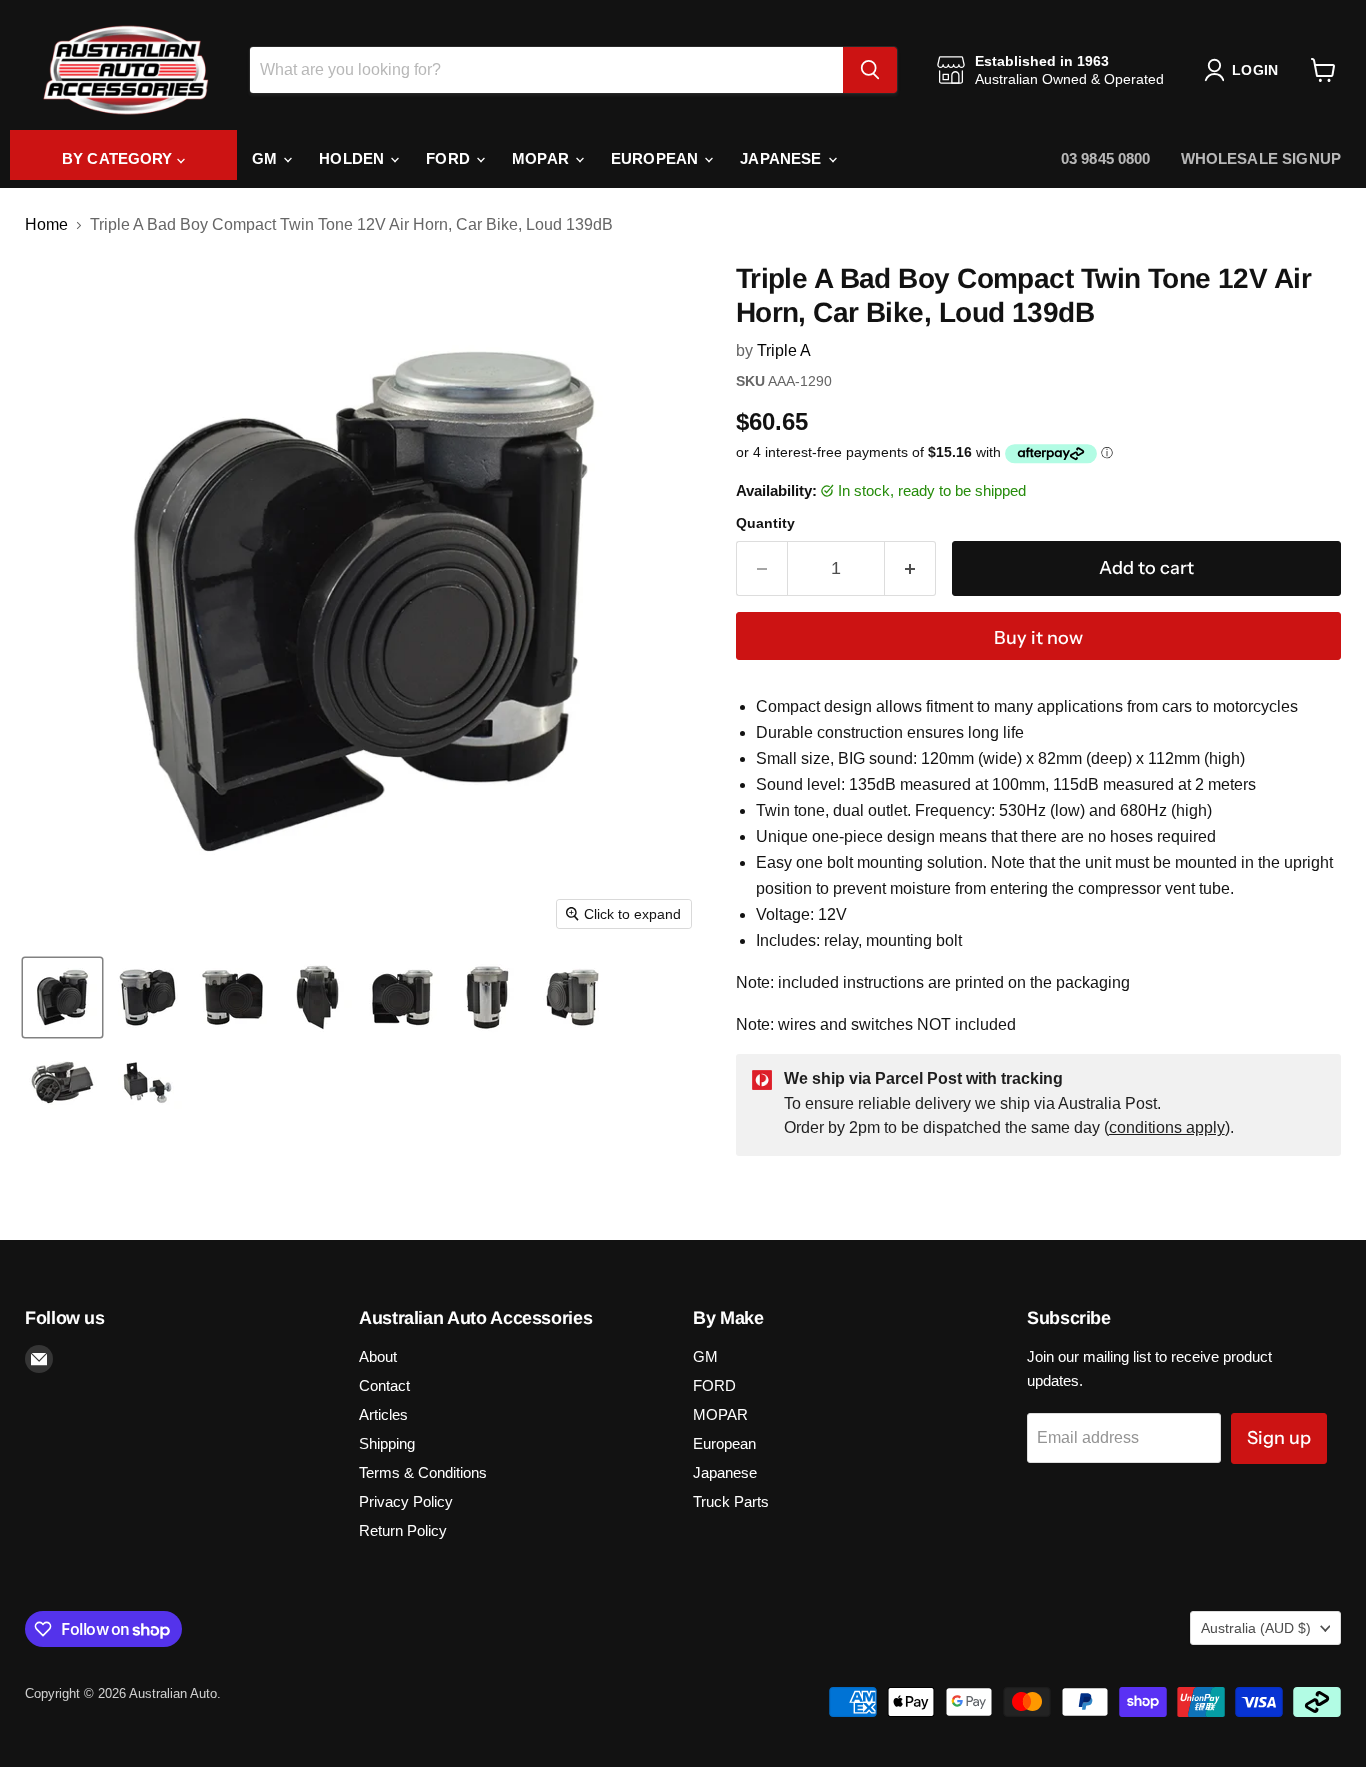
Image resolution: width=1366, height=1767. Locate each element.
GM (266, 158)
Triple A (784, 350)
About (378, 1356)
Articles (383, 1414)
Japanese (782, 158)
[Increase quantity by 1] (910, 568)
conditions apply (1167, 1127)
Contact (384, 1385)
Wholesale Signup (1261, 158)
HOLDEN (353, 158)
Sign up (1279, 1438)
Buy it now (1038, 638)
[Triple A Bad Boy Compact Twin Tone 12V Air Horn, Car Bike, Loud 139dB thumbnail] (62, 997)
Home (46, 224)
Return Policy (403, 1530)
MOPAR (542, 158)
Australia (1256, 1628)
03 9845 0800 (1106, 158)
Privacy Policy (406, 1501)
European (656, 158)
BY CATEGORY (119, 158)
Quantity (765, 523)
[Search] (870, 70)
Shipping (387, 1443)
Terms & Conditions (423, 1472)
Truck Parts (731, 1501)
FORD (450, 158)
